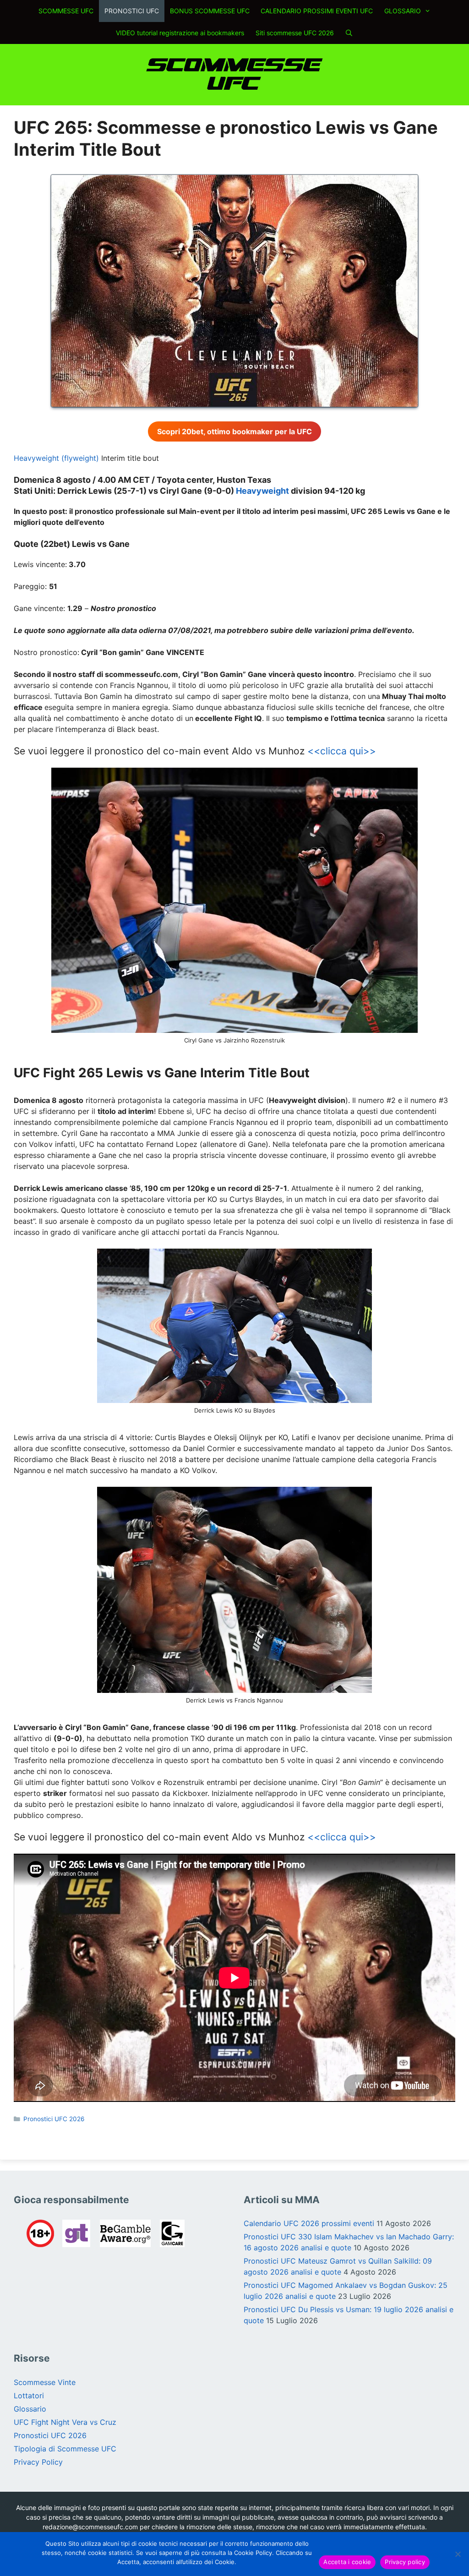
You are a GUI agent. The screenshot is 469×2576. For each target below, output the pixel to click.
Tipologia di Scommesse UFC (65, 2449)
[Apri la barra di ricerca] (349, 33)
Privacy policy (405, 2562)
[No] (458, 2554)
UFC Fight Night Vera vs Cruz (65, 2422)
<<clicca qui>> (342, 751)
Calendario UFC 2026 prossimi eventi (309, 2223)
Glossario (30, 2409)
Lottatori (29, 2396)
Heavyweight (263, 491)
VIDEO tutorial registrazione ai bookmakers (180, 33)
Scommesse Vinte (45, 2382)
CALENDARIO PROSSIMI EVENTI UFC (317, 11)
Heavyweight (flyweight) (56, 458)
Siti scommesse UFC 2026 (295, 33)
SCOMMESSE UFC (66, 11)
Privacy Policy (38, 2462)
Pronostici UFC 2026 (54, 2119)
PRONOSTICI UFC (132, 11)
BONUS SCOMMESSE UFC (210, 11)
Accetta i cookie (347, 2562)
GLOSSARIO (403, 11)
